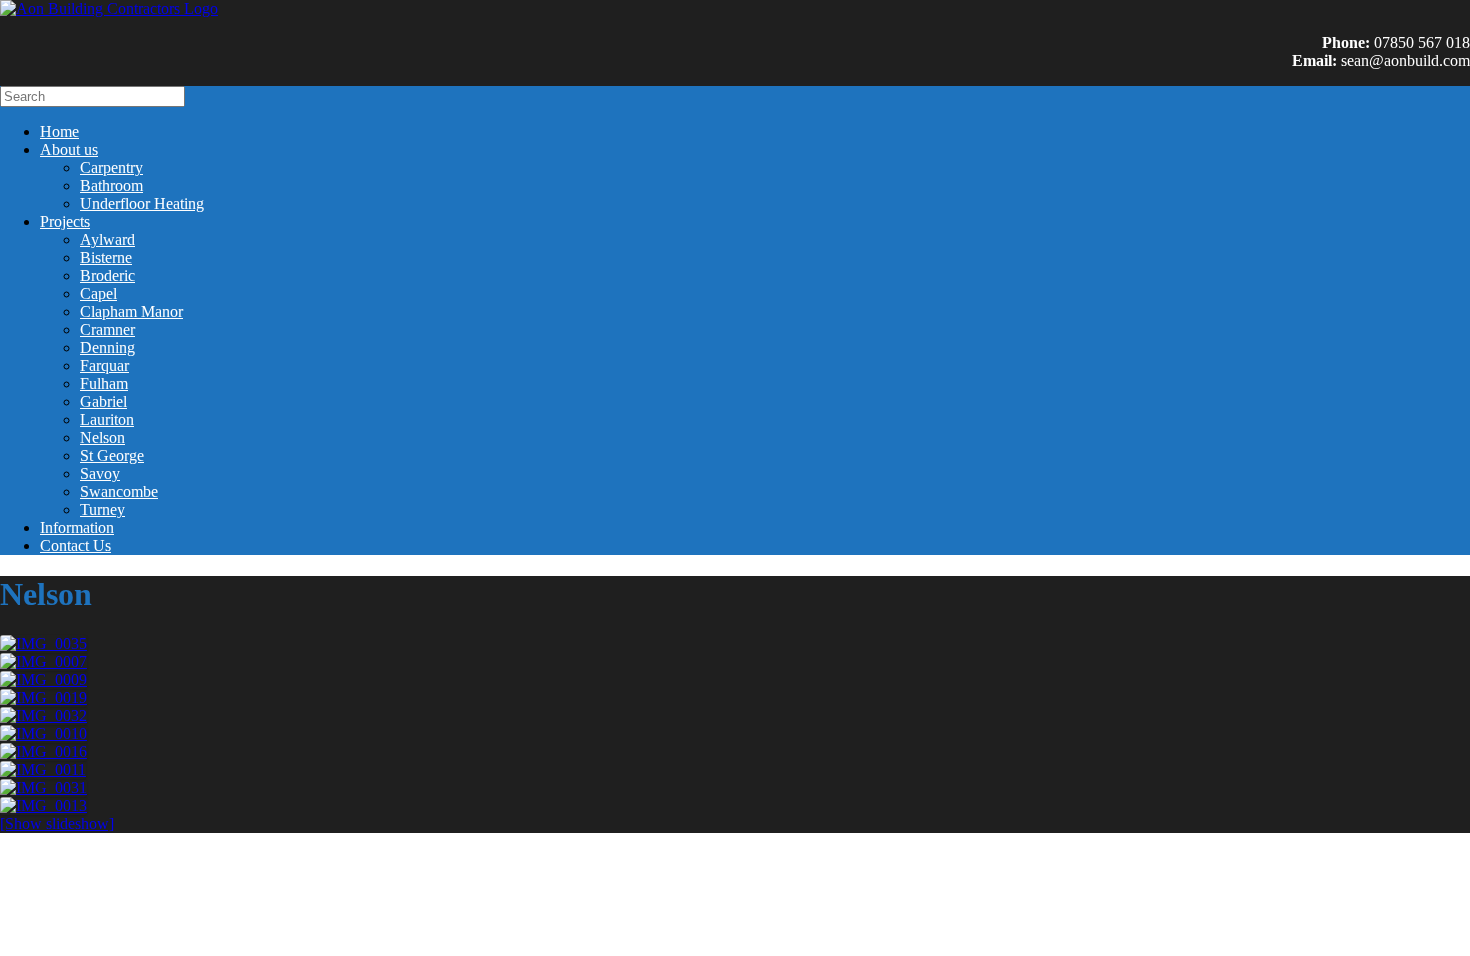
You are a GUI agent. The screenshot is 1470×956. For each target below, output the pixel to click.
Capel (98, 293)
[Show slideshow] (57, 823)
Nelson (102, 437)
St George (112, 455)
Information (77, 527)
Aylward (107, 239)
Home (59, 131)
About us (69, 149)
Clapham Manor (131, 311)
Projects (65, 221)
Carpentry (111, 167)
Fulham (104, 383)
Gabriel (103, 401)
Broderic (107, 275)
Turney (102, 509)
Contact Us (75, 545)
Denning (107, 347)
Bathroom (111, 185)
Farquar (104, 365)
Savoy (100, 473)
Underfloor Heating (142, 203)
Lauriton (107, 419)
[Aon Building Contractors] (109, 8)
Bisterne (106, 257)
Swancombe (119, 491)
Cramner (107, 329)
